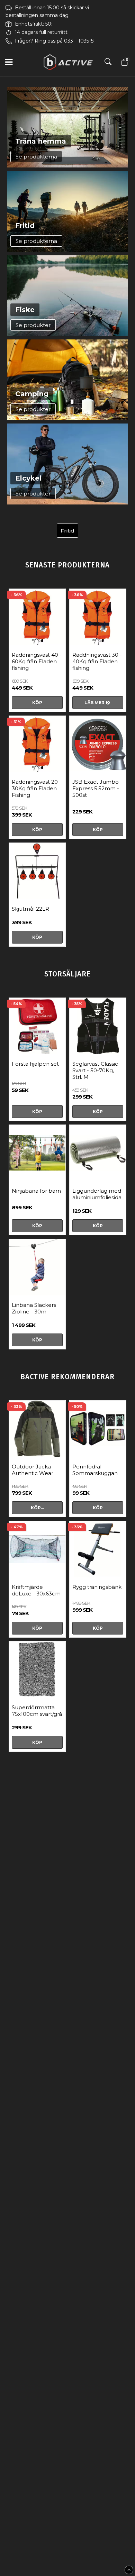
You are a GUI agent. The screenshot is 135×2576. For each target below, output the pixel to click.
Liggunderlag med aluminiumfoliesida (97, 1194)
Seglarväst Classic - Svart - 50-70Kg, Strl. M (97, 1070)
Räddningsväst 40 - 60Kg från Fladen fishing (37, 661)
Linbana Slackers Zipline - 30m (34, 1308)
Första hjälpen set (35, 1064)
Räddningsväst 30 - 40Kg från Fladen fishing (97, 661)
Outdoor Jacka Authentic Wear (33, 1470)
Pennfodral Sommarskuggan (95, 1470)
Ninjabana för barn (36, 1191)
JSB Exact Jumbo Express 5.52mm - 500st (96, 788)
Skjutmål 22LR (30, 909)
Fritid (67, 531)
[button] (124, 62)
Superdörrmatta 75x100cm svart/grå (37, 1711)
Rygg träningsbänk (97, 1587)
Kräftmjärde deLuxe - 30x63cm (36, 1590)
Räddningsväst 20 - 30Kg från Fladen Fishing (37, 788)
